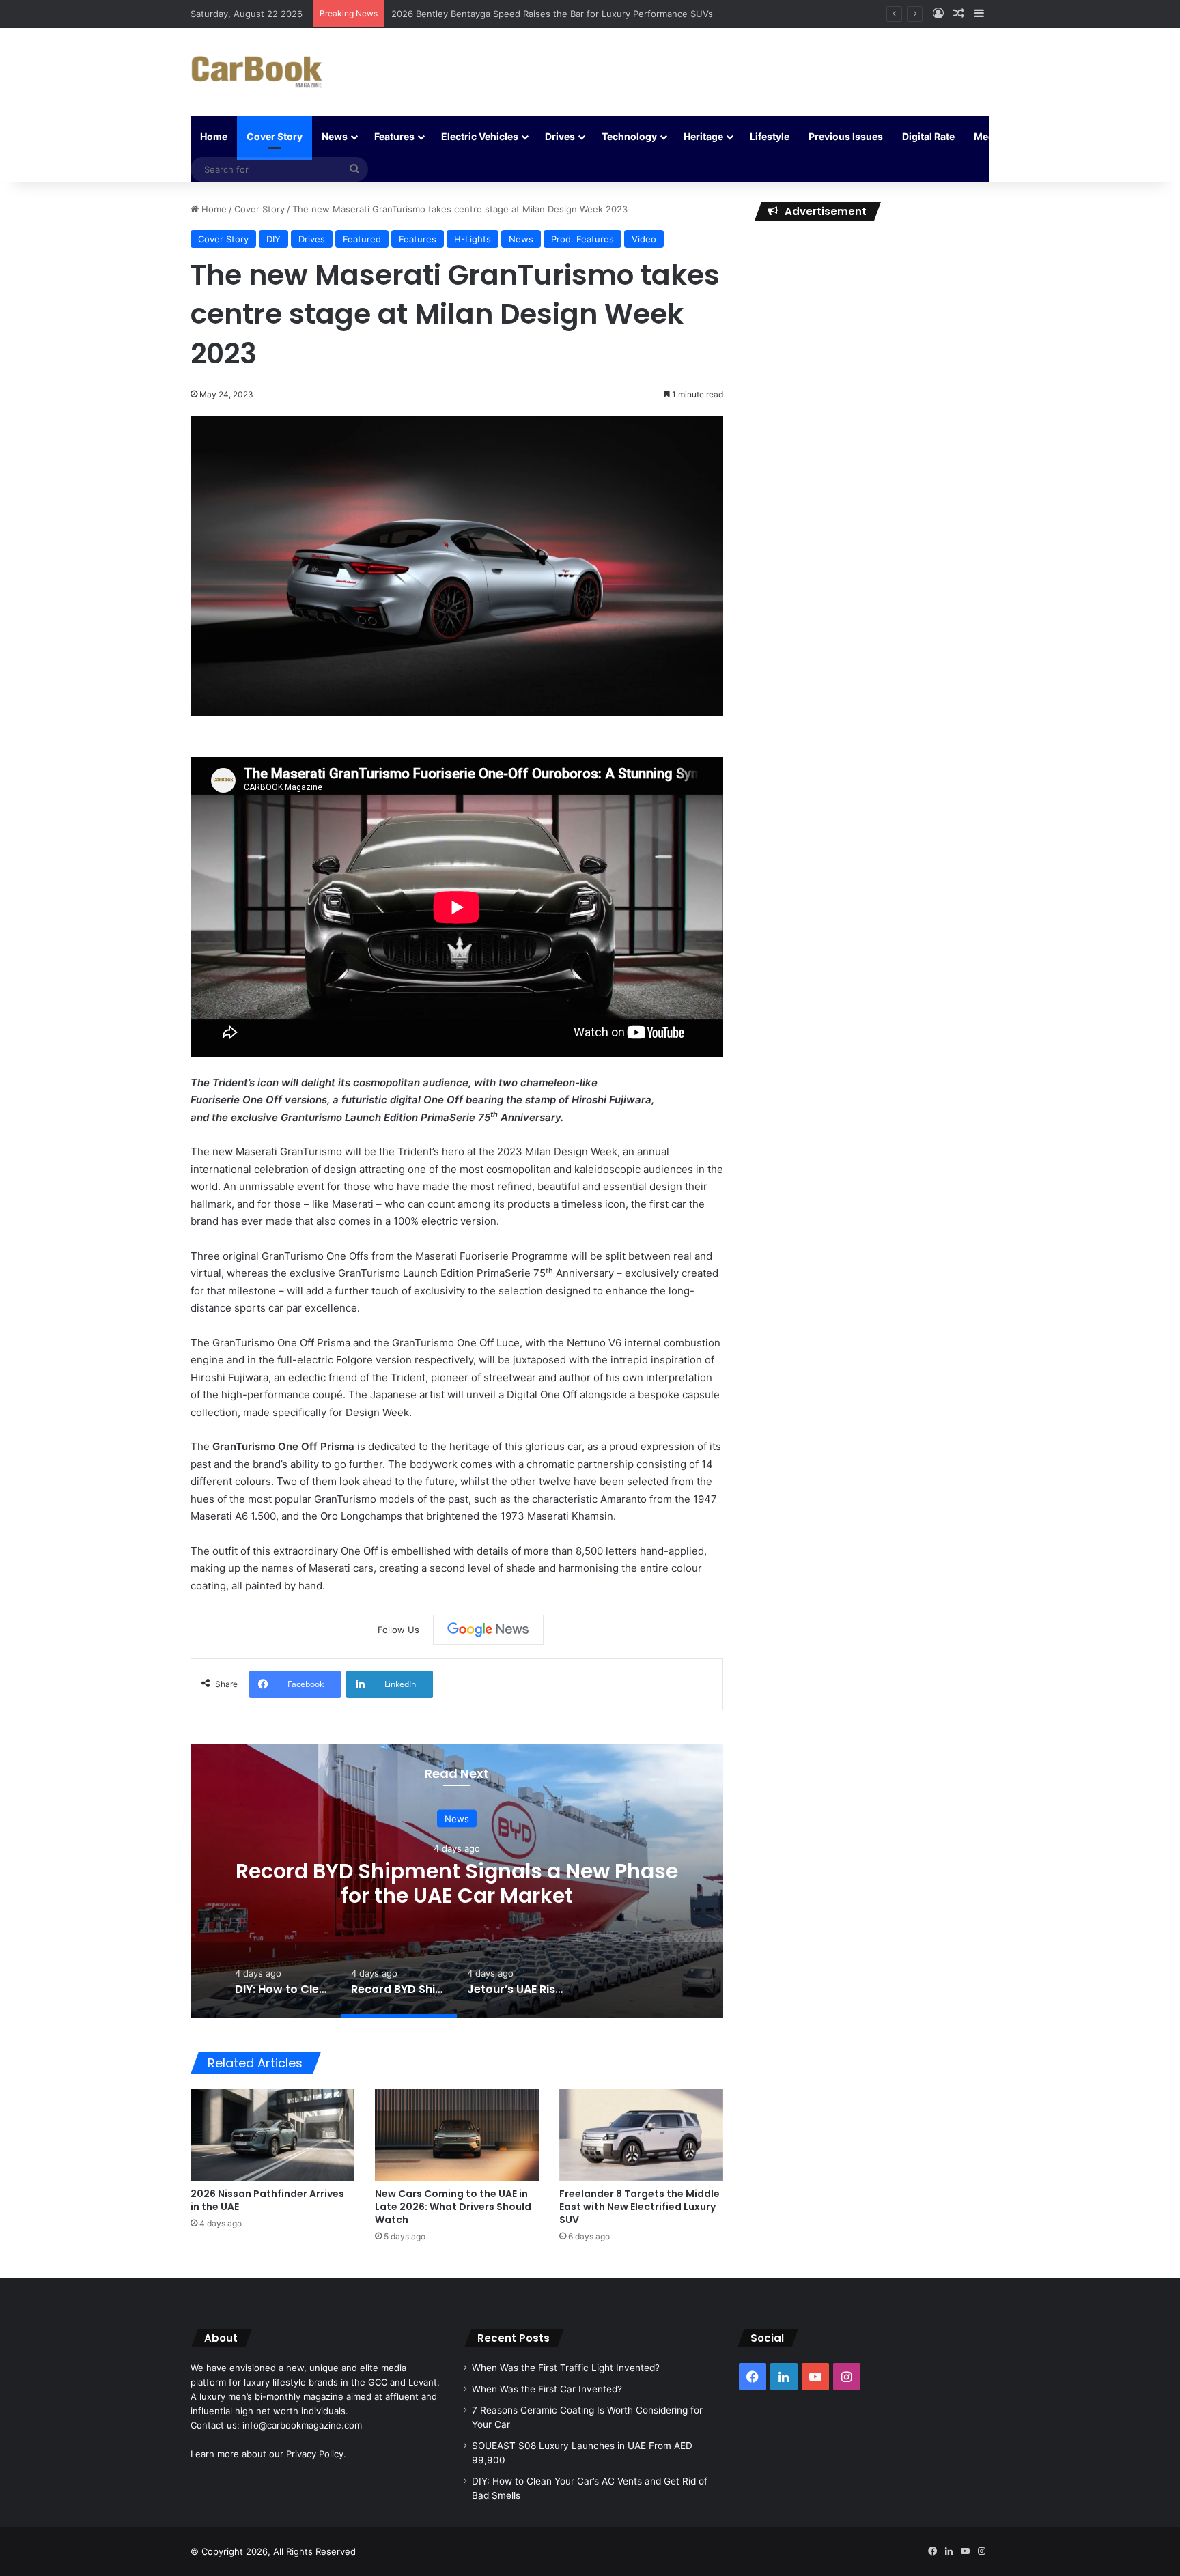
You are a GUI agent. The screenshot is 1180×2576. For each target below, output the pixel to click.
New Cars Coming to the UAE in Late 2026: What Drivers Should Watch (453, 2207)
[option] (457, 1881)
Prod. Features (582, 239)
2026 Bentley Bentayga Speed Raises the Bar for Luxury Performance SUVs (552, 14)
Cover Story (275, 136)
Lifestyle (770, 136)
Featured (362, 239)
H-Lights (473, 239)
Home (214, 136)
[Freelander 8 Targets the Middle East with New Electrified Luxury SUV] (641, 2135)
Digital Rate (928, 136)
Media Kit (996, 136)
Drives (560, 136)
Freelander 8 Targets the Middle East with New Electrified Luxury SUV (640, 2207)
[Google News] (488, 1630)
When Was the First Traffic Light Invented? (566, 2368)
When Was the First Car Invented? (547, 2389)
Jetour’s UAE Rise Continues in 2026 (457, 1883)
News (335, 136)
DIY (273, 239)
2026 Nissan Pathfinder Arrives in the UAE (267, 2200)
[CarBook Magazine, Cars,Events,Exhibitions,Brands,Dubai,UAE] (257, 72)
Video (644, 239)
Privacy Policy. (316, 2454)
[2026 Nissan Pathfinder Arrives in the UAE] (272, 2135)
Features (394, 136)
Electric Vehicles (480, 136)
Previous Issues (846, 136)
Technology (629, 136)
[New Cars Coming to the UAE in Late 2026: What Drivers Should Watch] (457, 2135)
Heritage (703, 136)
